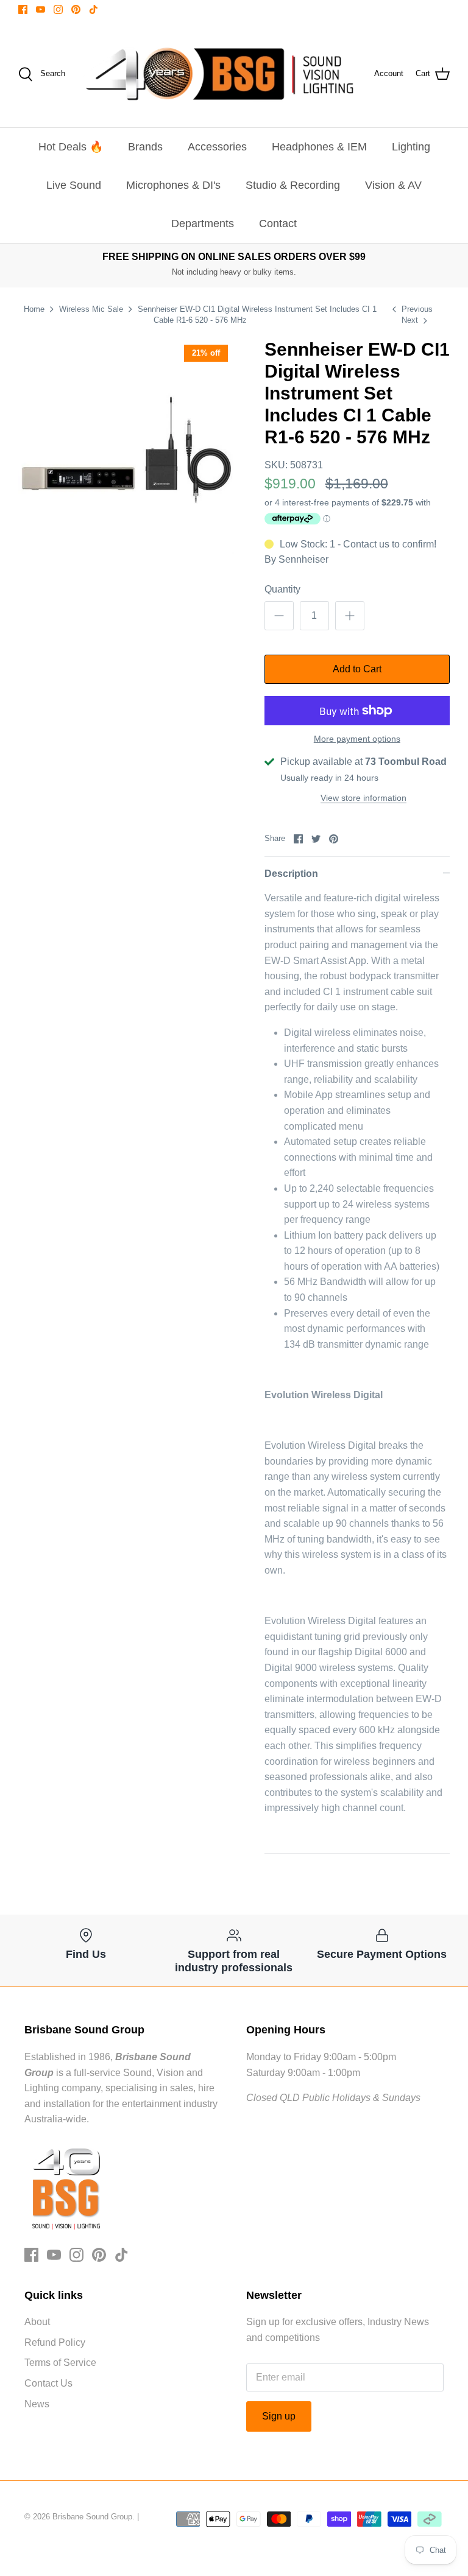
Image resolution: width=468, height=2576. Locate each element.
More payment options (357, 739)
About (37, 2322)
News (37, 2404)
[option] (126, 446)
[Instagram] (58, 9)
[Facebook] (23, 9)
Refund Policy (55, 2342)
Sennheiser (303, 559)
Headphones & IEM (319, 147)
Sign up (279, 2416)
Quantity (282, 589)
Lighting (411, 147)
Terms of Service (60, 2363)
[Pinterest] (76, 9)
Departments (203, 223)
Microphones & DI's (173, 185)
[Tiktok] (94, 9)
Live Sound (74, 185)
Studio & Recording (293, 185)
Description (291, 874)
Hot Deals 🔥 (71, 147)
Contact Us (48, 2383)
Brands (145, 147)
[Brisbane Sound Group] (220, 74)
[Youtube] (41, 9)
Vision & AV (393, 185)
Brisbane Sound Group (92, 2517)
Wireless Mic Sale (91, 309)
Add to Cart (357, 669)
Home (34, 309)
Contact (278, 223)
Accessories (217, 147)
